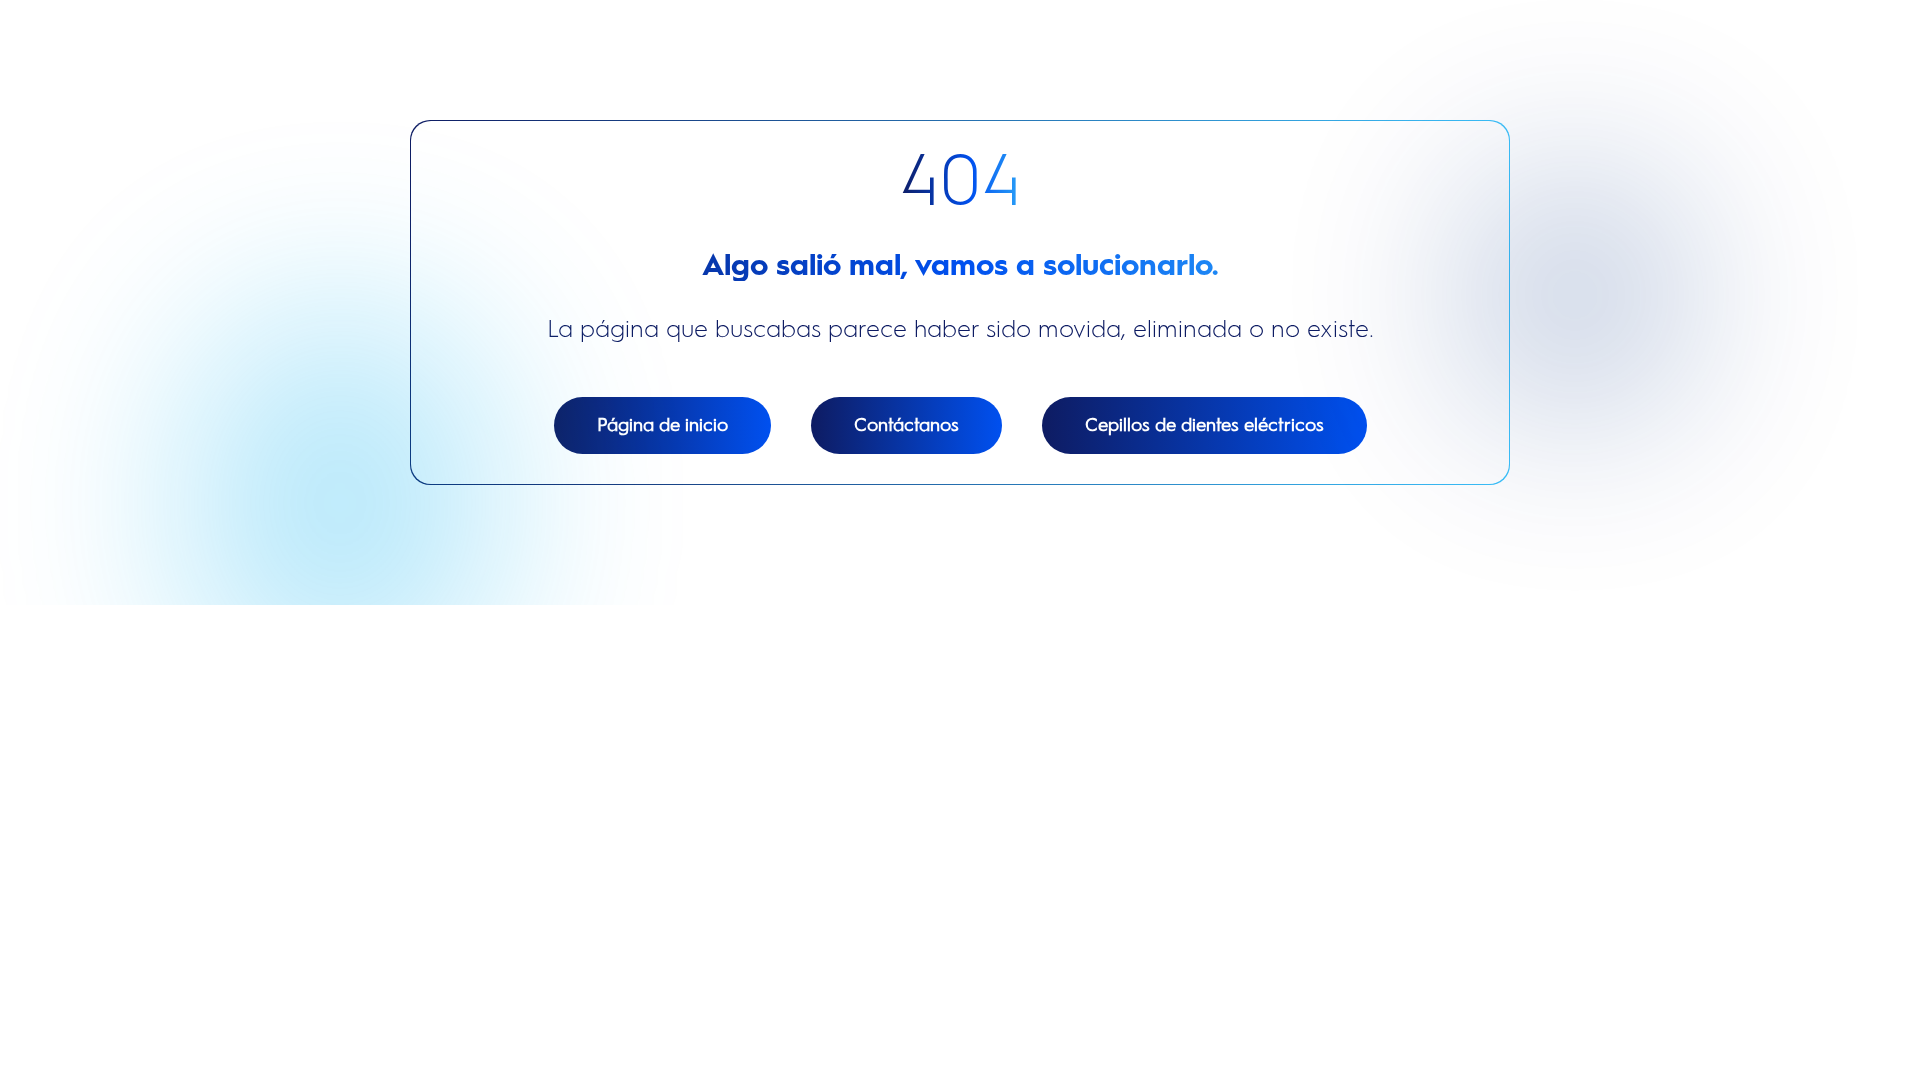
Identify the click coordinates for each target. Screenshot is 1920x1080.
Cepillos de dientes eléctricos (1204, 425)
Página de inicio (662, 425)
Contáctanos (906, 425)
